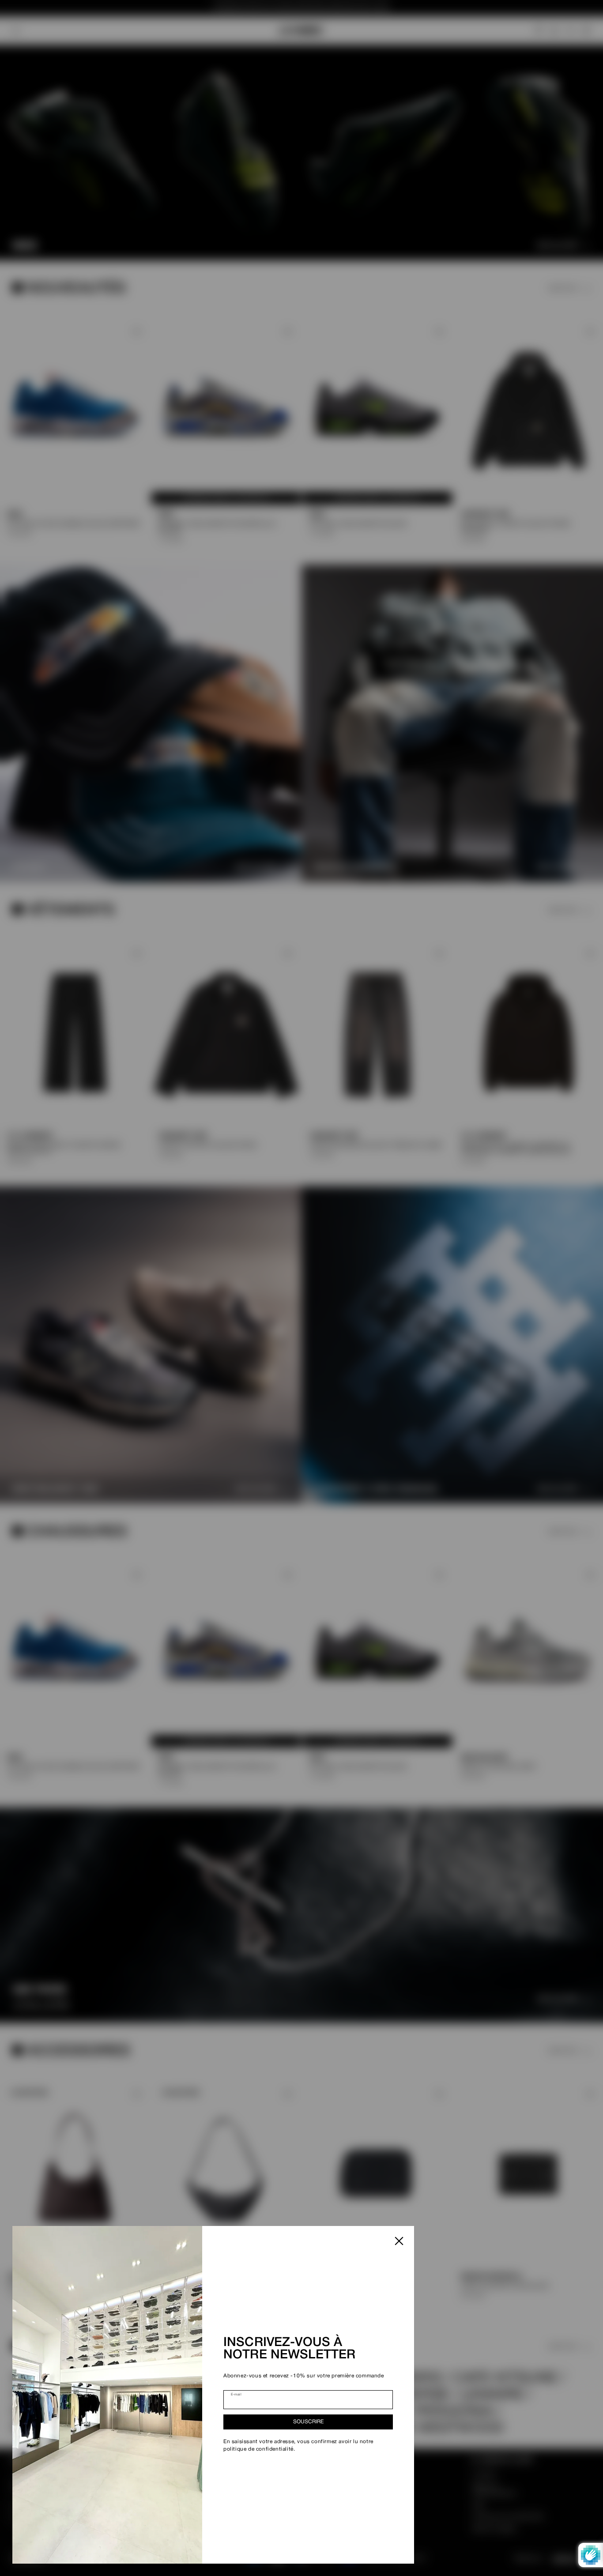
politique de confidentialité (258, 2449)
